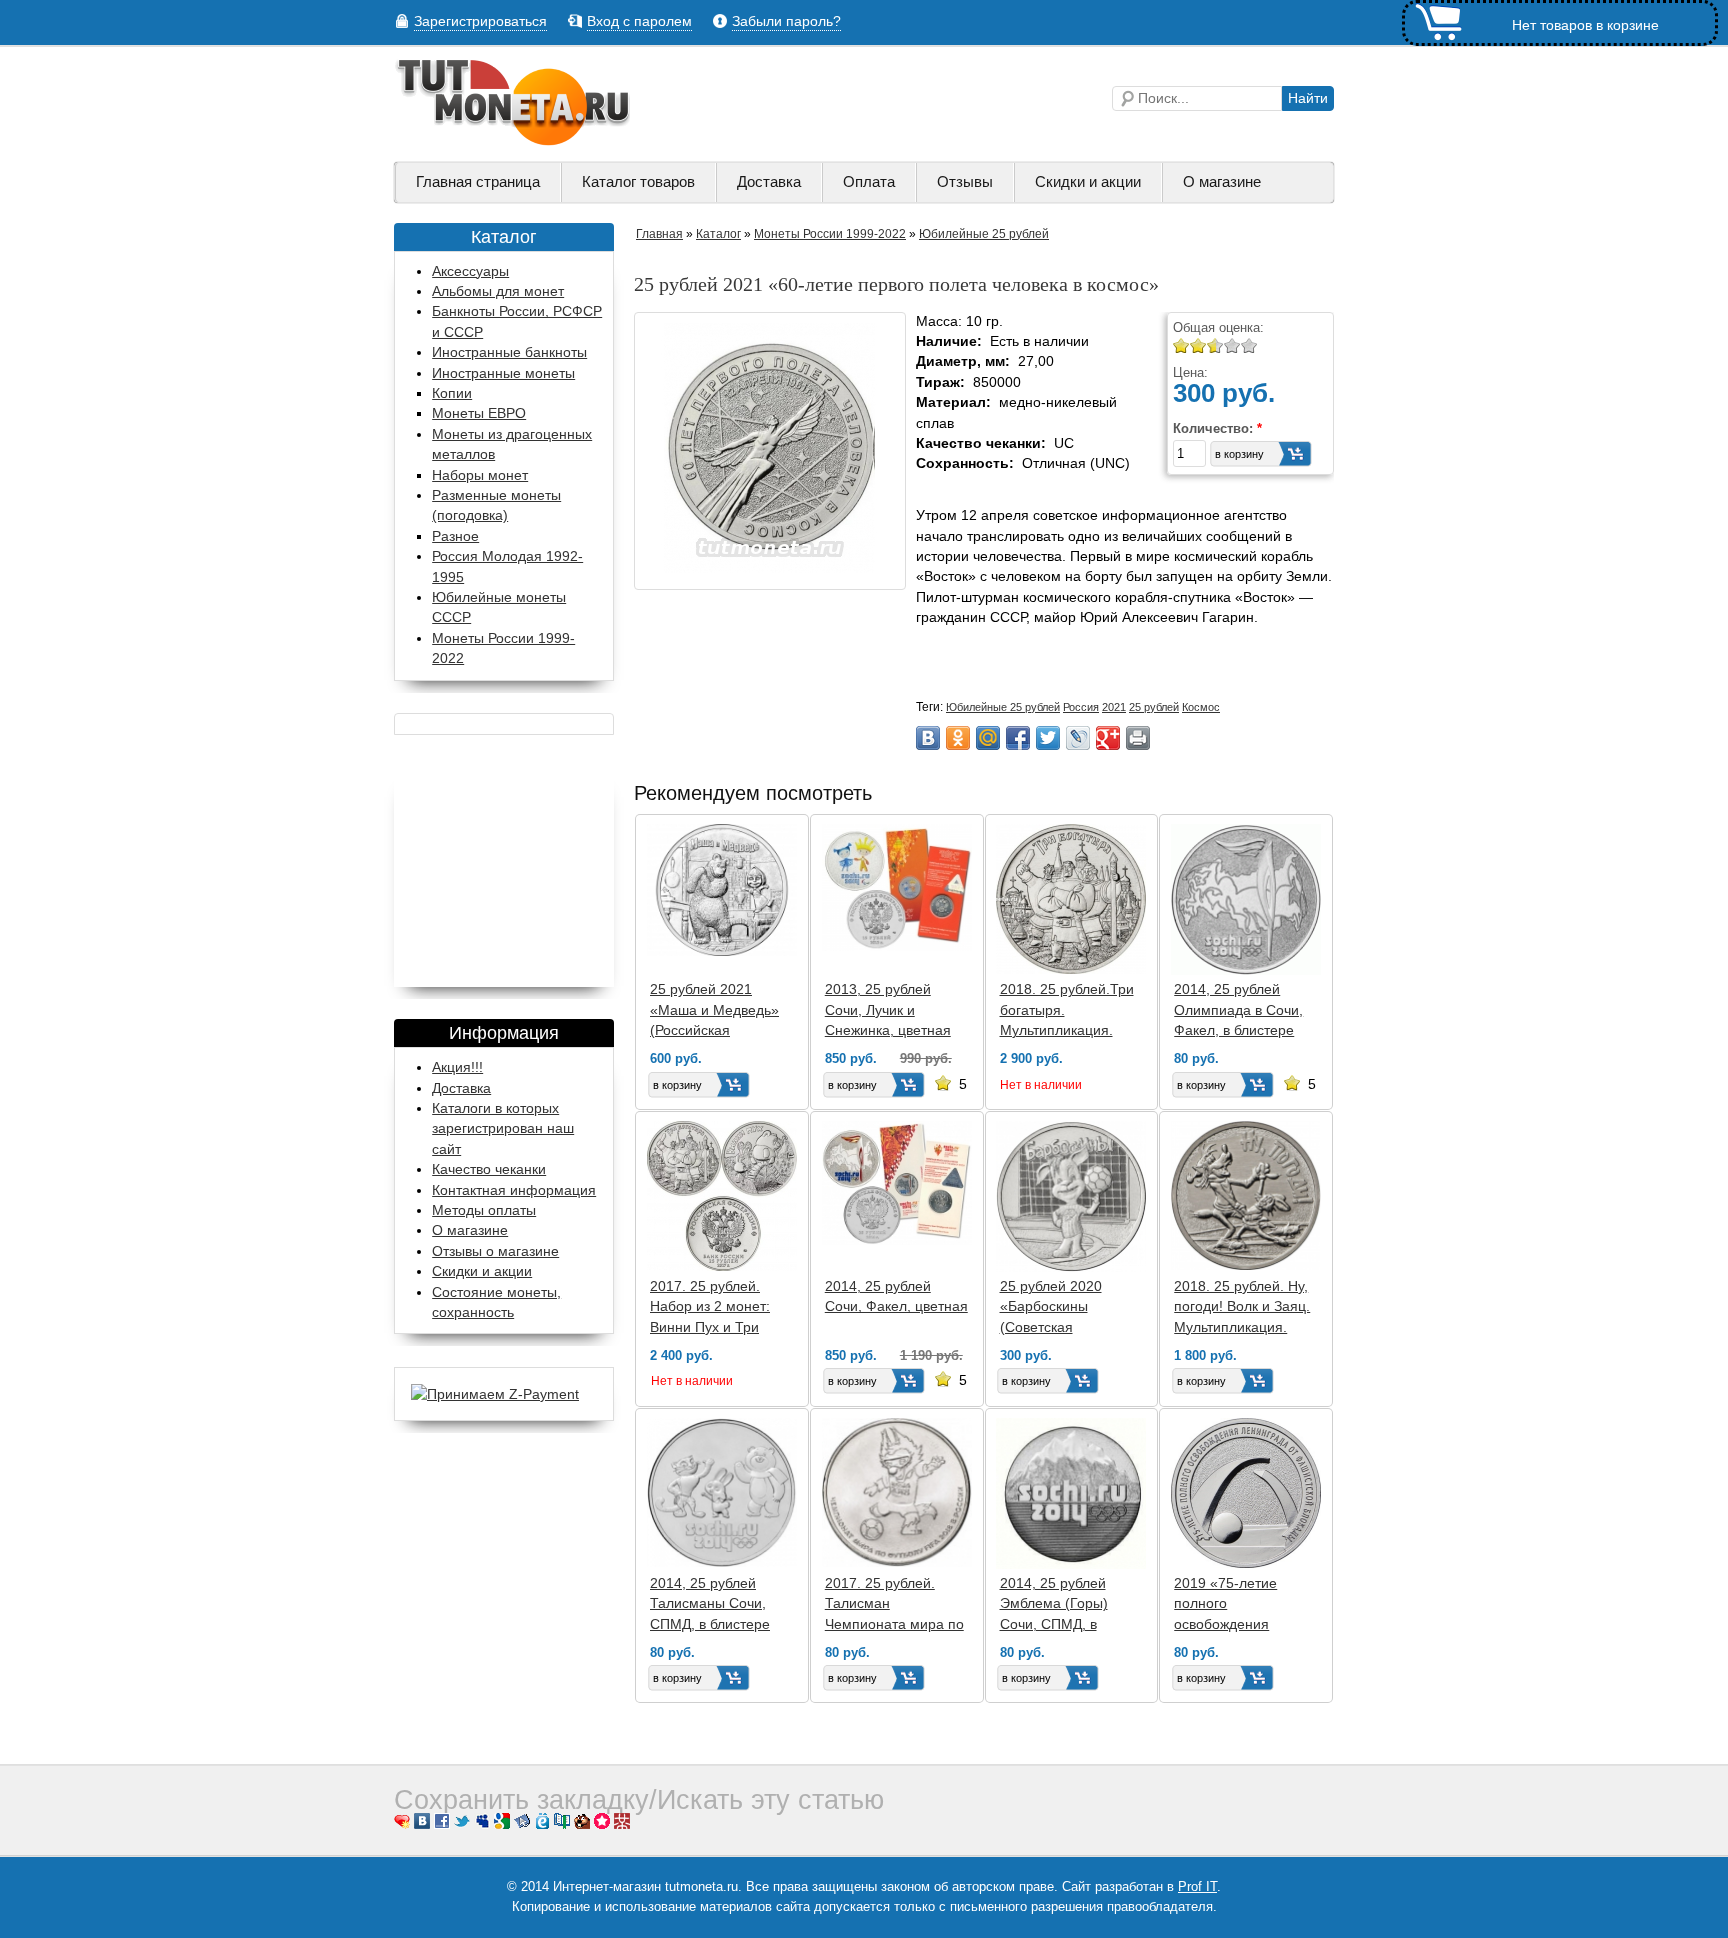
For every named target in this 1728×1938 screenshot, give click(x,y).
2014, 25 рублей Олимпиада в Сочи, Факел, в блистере (1238, 1009)
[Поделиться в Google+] (1108, 738)
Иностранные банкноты (509, 352)
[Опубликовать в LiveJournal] (1078, 738)
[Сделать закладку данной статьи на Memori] (602, 1824)
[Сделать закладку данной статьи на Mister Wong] (622, 1824)
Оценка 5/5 (1249, 345)
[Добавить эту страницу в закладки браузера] (402, 1824)
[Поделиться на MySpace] (482, 1824)
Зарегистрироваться (480, 21)
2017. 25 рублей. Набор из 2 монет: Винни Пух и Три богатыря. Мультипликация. (710, 1327)
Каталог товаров (638, 182)
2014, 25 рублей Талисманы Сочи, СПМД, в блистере (710, 1603)
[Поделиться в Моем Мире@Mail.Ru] (988, 738)
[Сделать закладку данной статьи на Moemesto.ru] (542, 1824)
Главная (659, 234)
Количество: (1217, 428)
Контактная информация (514, 1190)
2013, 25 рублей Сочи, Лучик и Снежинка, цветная (888, 1009)
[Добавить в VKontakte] (422, 1824)
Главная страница (478, 182)
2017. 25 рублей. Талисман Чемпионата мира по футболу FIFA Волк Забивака (894, 1624)
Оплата (869, 182)
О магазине (1222, 182)
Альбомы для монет (498, 291)
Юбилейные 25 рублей (984, 234)
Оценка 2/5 (1198, 345)
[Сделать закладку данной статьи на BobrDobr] (582, 1824)
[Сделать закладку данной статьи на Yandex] (522, 1824)
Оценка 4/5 (1232, 345)
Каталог (718, 234)
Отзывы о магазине (495, 1251)
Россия (1081, 707)
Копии (452, 393)
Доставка (769, 182)
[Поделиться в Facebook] (1018, 738)
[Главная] (514, 141)
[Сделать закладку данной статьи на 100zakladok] (562, 1824)
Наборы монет (480, 475)
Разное (455, 536)
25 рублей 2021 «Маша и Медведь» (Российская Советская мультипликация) (714, 1030)
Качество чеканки (489, 1169)
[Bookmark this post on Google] (502, 1824)
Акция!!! (457, 1067)
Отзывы (965, 182)
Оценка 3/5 (1211, 345)
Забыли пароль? (786, 21)
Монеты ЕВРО (479, 413)
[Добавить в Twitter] (1048, 738)
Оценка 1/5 (1181, 345)
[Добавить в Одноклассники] (958, 738)
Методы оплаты (484, 1210)
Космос (1201, 707)
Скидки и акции (1088, 182)
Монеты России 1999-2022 (830, 234)
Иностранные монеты (503, 373)
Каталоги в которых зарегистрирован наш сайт (503, 1128)
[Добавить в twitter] (462, 1824)
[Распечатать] (1138, 738)
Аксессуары (470, 271)
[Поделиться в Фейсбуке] (442, 1824)
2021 (1114, 707)
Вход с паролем (639, 21)
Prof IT (1197, 1886)
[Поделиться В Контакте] (928, 738)
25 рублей (1154, 707)
